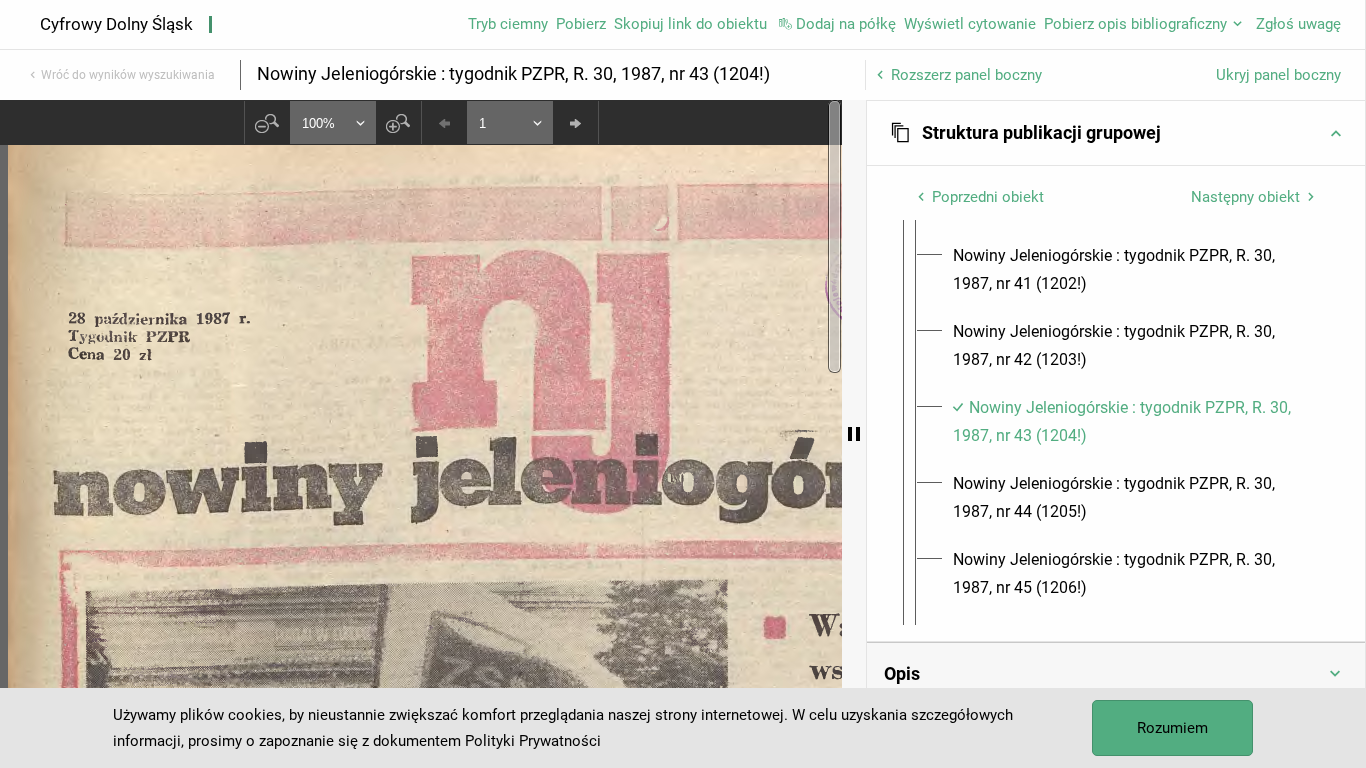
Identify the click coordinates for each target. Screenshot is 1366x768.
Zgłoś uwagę (1298, 24)
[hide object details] (854, 434)
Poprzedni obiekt (988, 197)
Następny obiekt (1245, 197)
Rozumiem (1172, 728)
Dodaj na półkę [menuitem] (846, 24)
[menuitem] (1134, 270)
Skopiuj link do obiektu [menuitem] (690, 24)
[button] (1116, 133)
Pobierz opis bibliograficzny (1135, 24)
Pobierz (581, 24)
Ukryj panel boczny (1278, 75)
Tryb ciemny (508, 24)
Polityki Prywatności (533, 741)
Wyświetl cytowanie (970, 24)
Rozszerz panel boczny (966, 75)
